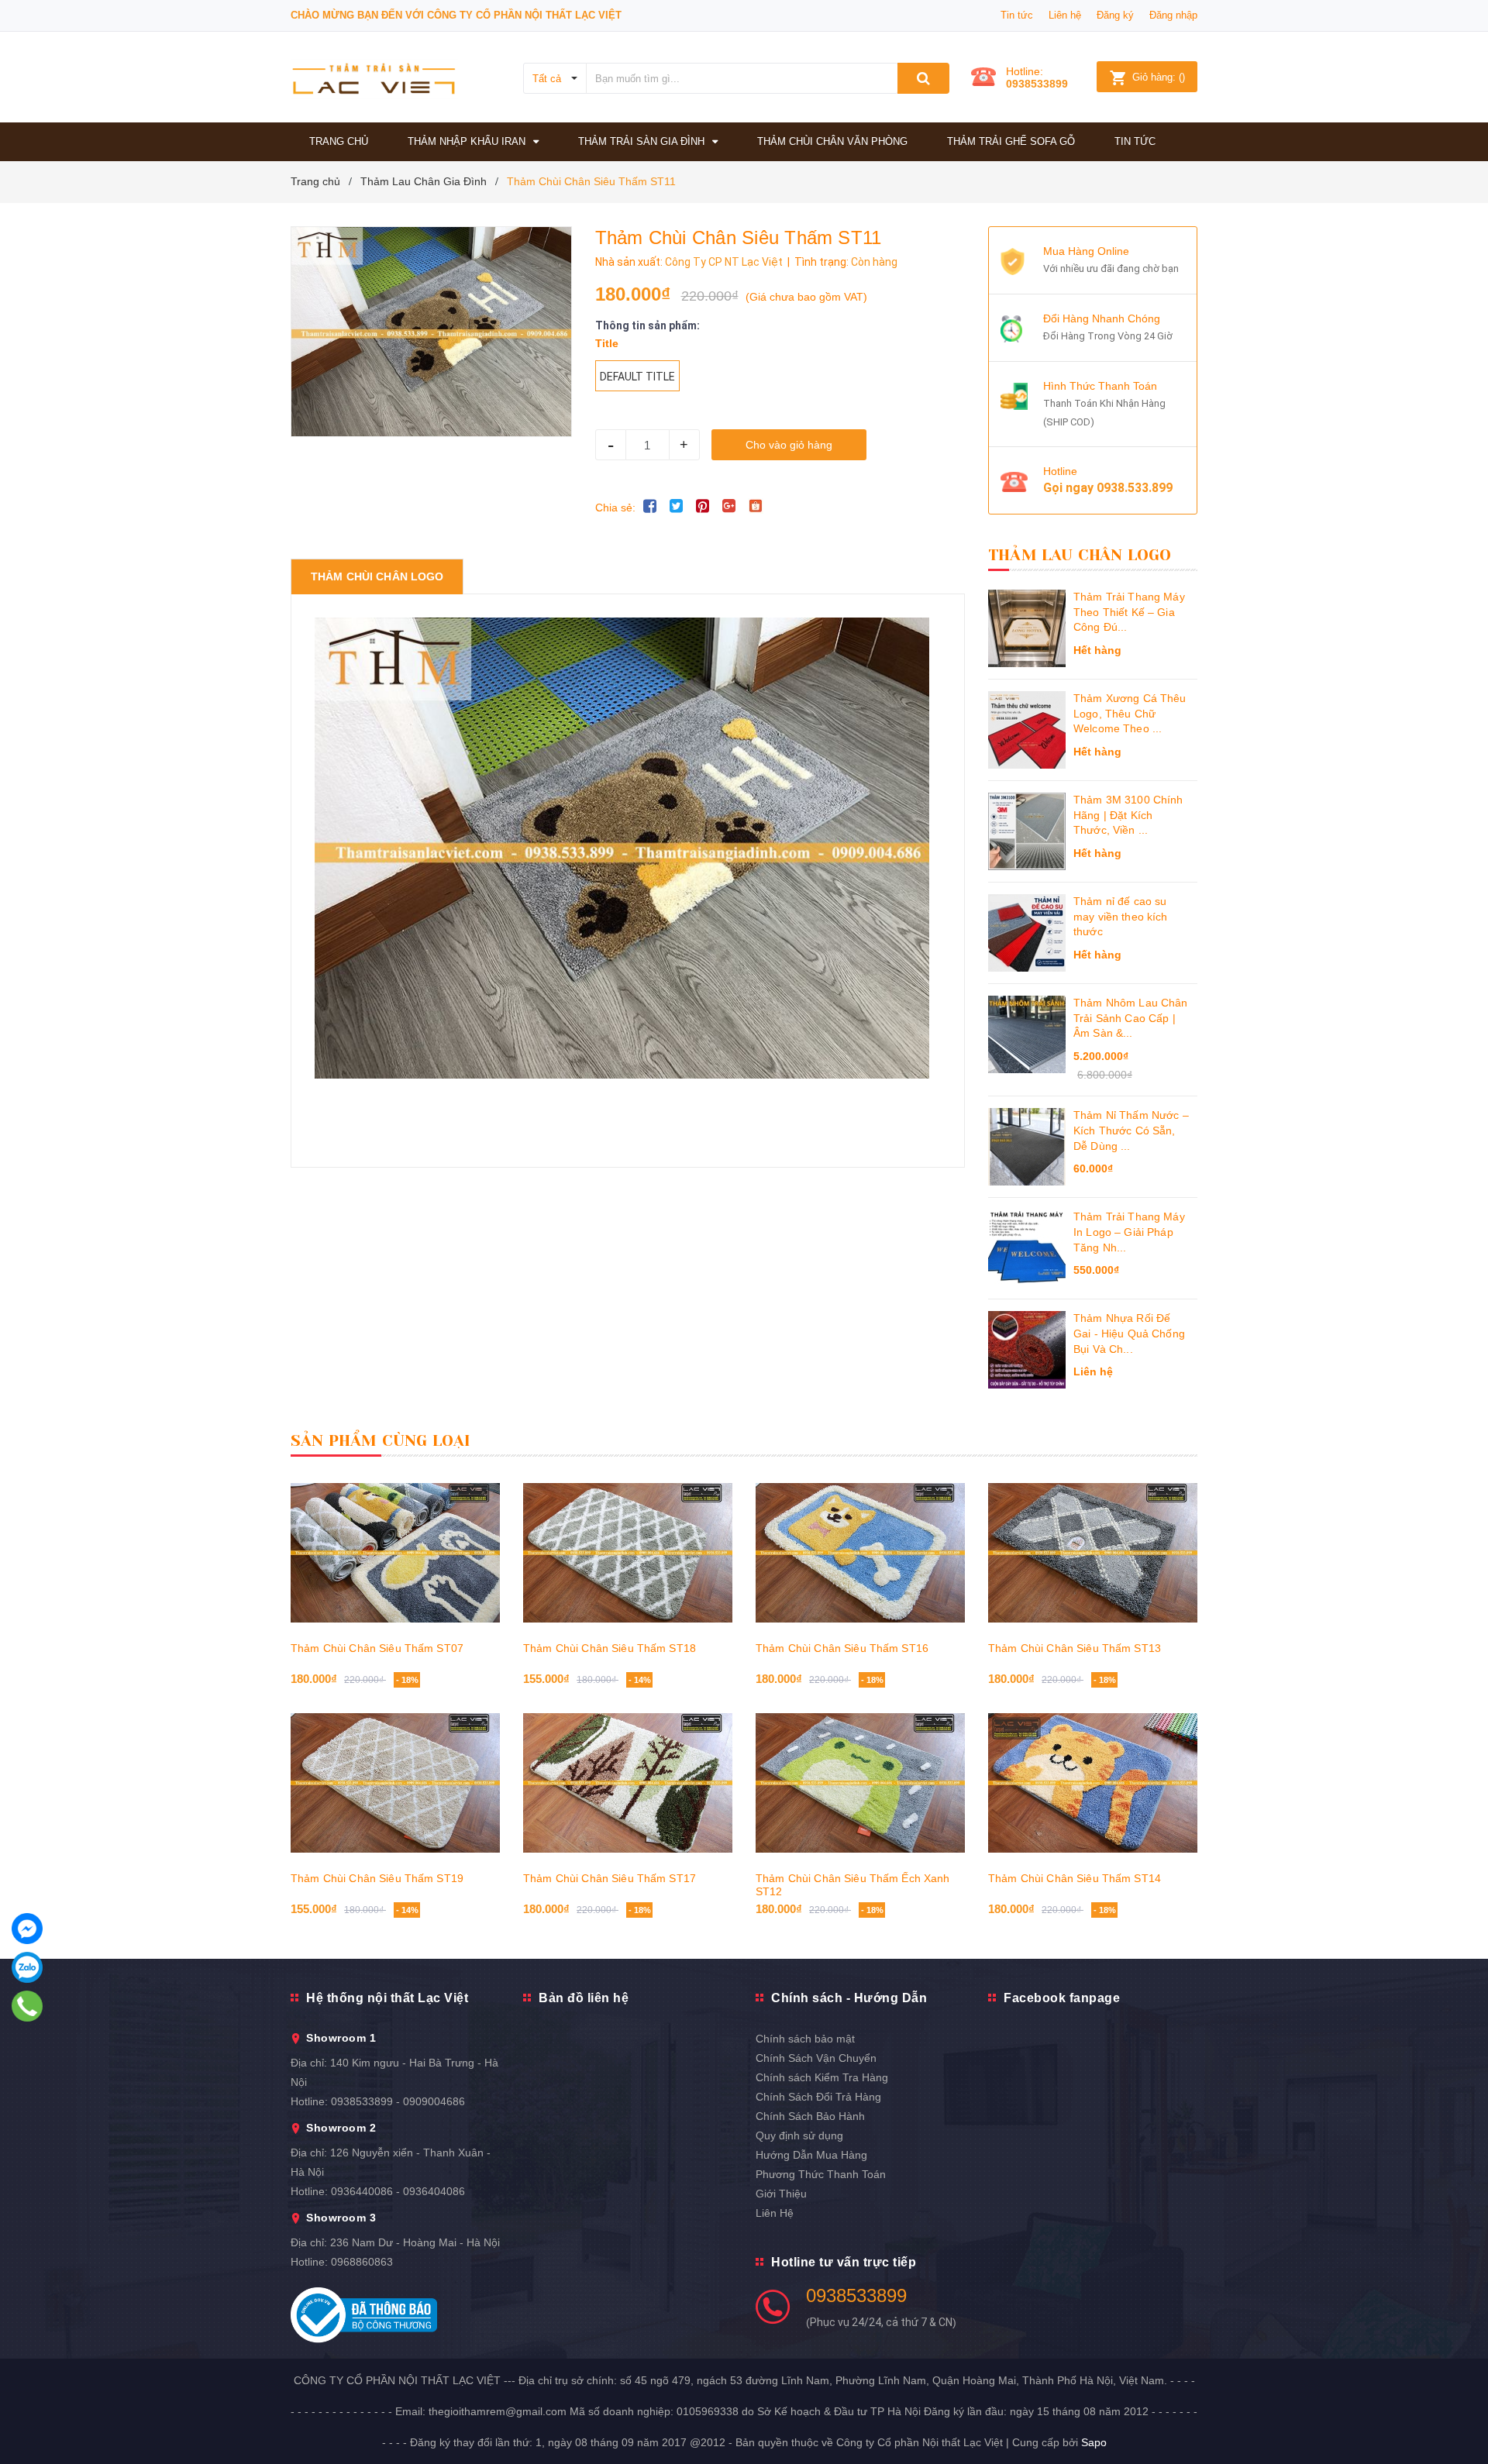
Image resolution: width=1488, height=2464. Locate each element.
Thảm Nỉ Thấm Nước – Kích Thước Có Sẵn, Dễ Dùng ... (1131, 1130)
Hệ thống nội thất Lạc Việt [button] (387, 1998)
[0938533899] (28, 2006)
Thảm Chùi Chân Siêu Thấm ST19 (377, 1878)
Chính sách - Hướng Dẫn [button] (849, 1998)
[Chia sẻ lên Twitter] (677, 506)
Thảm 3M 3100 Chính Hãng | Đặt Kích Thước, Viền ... (1128, 815)
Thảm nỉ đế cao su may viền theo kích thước (1121, 916)
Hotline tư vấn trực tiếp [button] (844, 2262)
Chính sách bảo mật (805, 2039)
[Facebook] (27, 1929)
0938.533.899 (1135, 488)
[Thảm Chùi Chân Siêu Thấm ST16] (860, 1553)
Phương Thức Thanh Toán (821, 2174)
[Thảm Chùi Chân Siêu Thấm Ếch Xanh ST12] (860, 1783)
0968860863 (362, 2262)
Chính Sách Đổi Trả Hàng (818, 2097)
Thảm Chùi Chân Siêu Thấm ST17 (610, 1878)
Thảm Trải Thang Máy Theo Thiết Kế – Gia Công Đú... (1129, 612)
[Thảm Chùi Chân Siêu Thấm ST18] (628, 1553)
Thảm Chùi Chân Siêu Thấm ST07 (377, 1648)
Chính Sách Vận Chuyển (816, 2058)
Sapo (1094, 2442)
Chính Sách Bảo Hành (810, 2116)
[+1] (729, 506)
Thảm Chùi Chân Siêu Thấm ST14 (1075, 1878)
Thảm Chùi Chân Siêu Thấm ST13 (1075, 1648)
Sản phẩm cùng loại (381, 1441)
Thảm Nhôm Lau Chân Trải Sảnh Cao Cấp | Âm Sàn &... (1131, 1018)
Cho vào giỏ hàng (789, 445)
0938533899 (1037, 84)
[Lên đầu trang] (1461, 2418)
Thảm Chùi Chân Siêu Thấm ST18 (610, 1648)
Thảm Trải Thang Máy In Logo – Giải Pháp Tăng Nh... (1129, 1232)
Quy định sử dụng (799, 2135)
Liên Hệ (775, 2213)
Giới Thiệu (781, 2194)
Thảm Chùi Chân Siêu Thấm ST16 (842, 1648)
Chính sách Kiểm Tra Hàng (822, 2077)
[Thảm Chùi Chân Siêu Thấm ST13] (1093, 1553)
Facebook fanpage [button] (1062, 1998)
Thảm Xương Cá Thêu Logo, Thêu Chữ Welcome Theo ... (1130, 713)
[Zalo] (27, 1967)
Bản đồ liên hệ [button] (584, 1998)
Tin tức (1017, 15)
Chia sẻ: (615, 508)
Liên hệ (1065, 15)
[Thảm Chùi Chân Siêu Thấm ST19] (395, 1783)
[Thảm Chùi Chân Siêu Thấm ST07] (395, 1553)
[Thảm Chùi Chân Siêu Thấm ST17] (628, 1783)
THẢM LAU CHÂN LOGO (1080, 555)
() (1159, 77)
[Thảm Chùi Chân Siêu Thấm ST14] (1093, 1783)
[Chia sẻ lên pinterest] (703, 506)
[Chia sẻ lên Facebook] (650, 506)
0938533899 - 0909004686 (398, 2101)
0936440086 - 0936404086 (398, 2191)
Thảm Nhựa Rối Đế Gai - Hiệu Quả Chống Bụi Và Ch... (1129, 1333)
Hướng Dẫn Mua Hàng (811, 2155)
